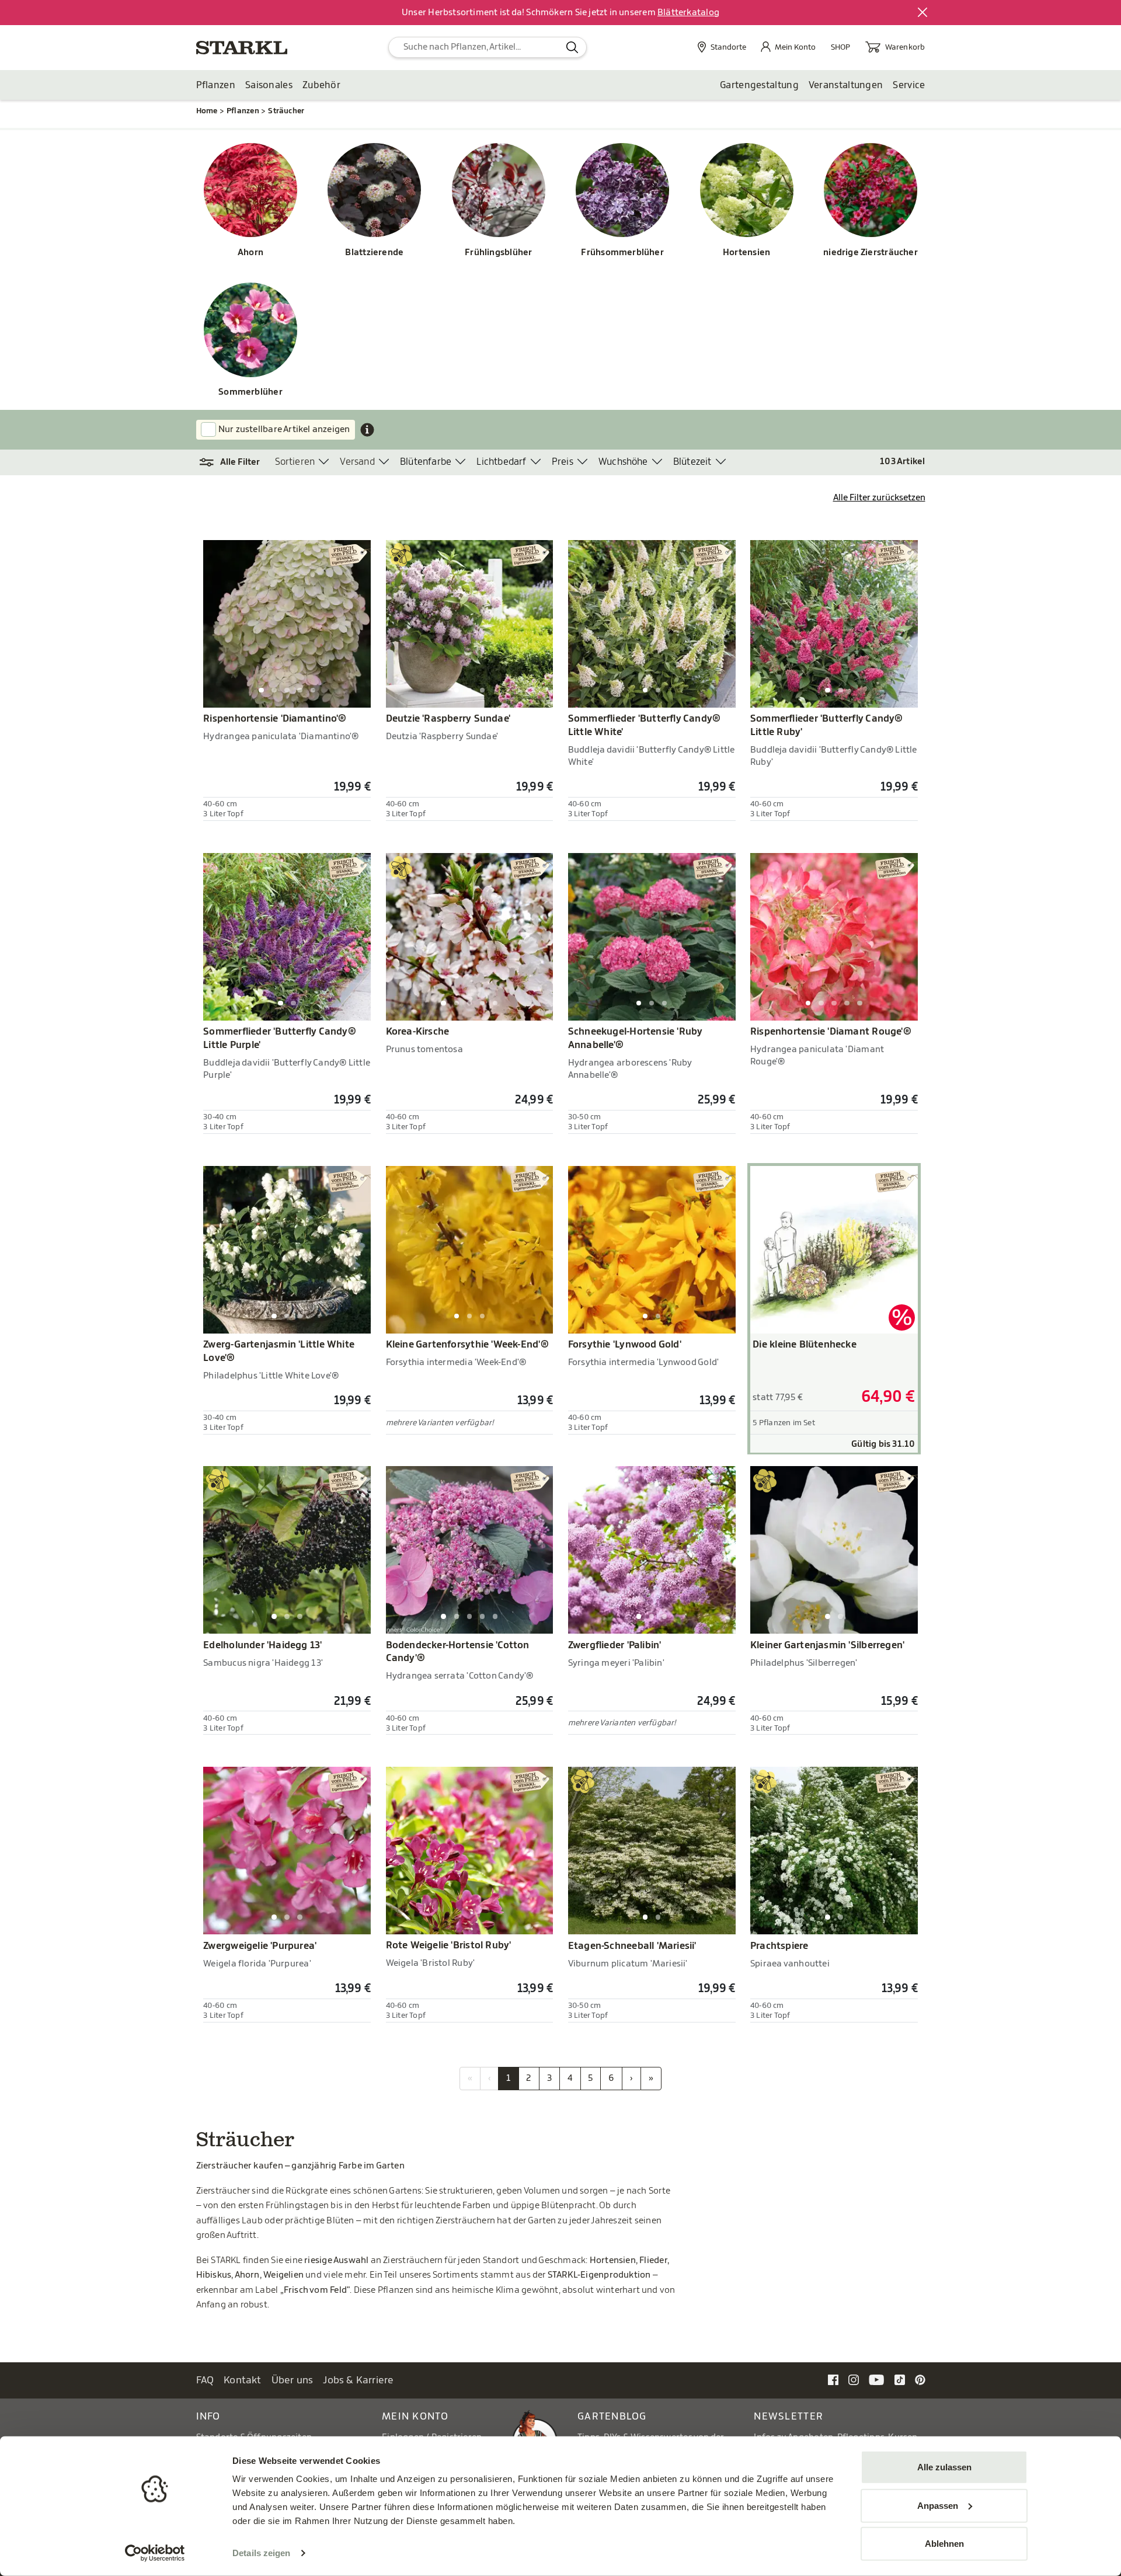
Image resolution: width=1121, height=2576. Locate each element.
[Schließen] (923, 13)
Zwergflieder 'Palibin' (615, 1645)
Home (207, 111)
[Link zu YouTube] (877, 2380)
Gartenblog (612, 2416)
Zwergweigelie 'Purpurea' (260, 1946)
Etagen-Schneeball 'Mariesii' (632, 1946)
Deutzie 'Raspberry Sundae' (448, 719)
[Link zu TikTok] (900, 2380)
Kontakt (243, 2380)
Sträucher (286, 111)
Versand (357, 462)
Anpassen (938, 2505)
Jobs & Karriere (358, 2380)
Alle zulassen (944, 2467)
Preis (563, 462)
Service (909, 85)
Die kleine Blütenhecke (805, 1345)
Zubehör (321, 85)
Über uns (293, 2380)
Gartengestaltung (759, 85)
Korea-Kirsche (418, 1032)
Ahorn (250, 253)
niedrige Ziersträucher (871, 253)
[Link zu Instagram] (854, 2380)
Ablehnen (944, 2544)
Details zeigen (261, 2553)
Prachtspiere (779, 1946)
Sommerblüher (250, 392)
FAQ (205, 2380)
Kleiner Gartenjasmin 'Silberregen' (827, 1645)
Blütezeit (692, 462)
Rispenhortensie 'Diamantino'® (275, 719)
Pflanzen (216, 85)
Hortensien (746, 253)
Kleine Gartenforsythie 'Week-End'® (467, 1345)
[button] (236, 462)
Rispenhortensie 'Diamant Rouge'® (831, 1032)
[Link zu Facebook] (833, 2380)
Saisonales (269, 85)
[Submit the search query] (572, 47)
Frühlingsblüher (498, 253)
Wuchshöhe (623, 462)
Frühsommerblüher (622, 253)
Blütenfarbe (426, 462)
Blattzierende (374, 253)
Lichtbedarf (501, 462)
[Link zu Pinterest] (920, 2380)
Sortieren (295, 462)
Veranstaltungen (846, 85)
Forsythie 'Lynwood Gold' (625, 1345)
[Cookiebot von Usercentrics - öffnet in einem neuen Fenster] (155, 2553)
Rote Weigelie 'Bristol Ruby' (449, 1945)
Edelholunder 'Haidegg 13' (262, 1645)
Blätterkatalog (688, 13)
